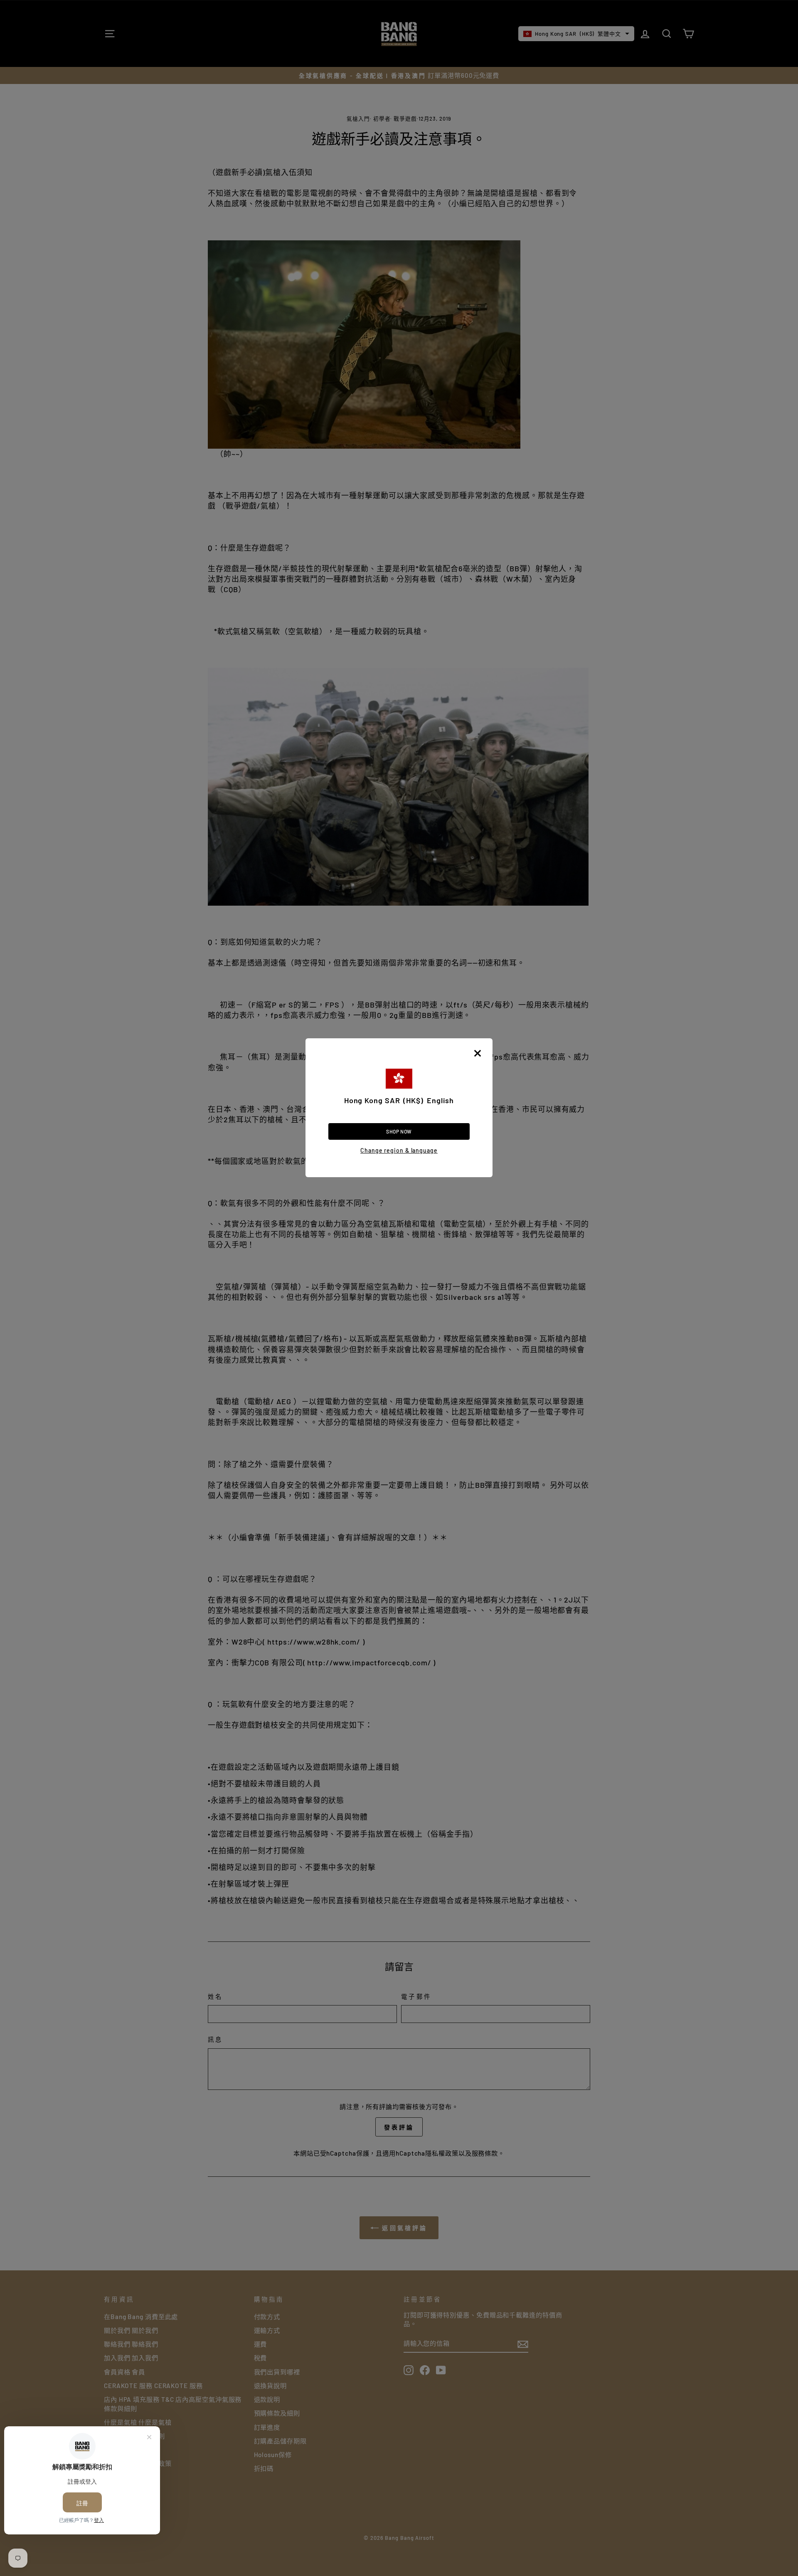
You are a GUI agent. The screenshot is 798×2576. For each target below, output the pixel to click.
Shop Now (399, 1131)
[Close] (478, 1053)
